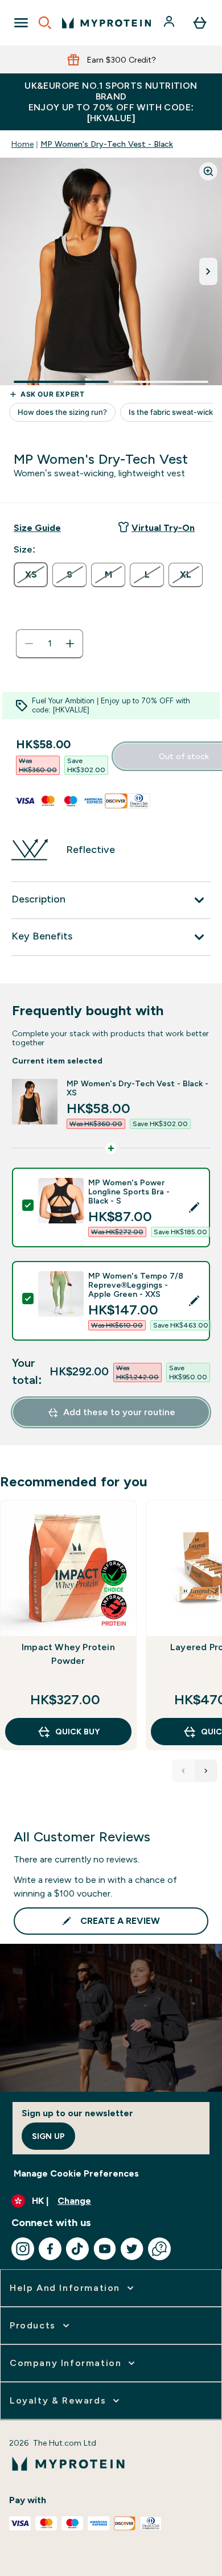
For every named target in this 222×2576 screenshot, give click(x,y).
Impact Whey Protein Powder (68, 1654)
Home (22, 144)
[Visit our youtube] (105, 2249)
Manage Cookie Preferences (76, 2173)
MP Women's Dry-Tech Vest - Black (107, 144)
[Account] (170, 23)
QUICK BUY (77, 1732)
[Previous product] (183, 1771)
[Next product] (206, 1771)
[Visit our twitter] (132, 2249)
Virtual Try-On (163, 528)
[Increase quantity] (70, 644)
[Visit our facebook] (50, 2249)
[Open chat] (159, 2249)
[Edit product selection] (194, 1207)
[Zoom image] (208, 171)
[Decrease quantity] (29, 644)
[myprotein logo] (106, 23)
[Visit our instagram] (23, 2249)
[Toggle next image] (208, 271)
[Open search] (45, 23)
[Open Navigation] (21, 23)
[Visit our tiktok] (77, 2249)
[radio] (31, 575)
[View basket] (200, 23)
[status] (50, 644)
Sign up (48, 2136)
